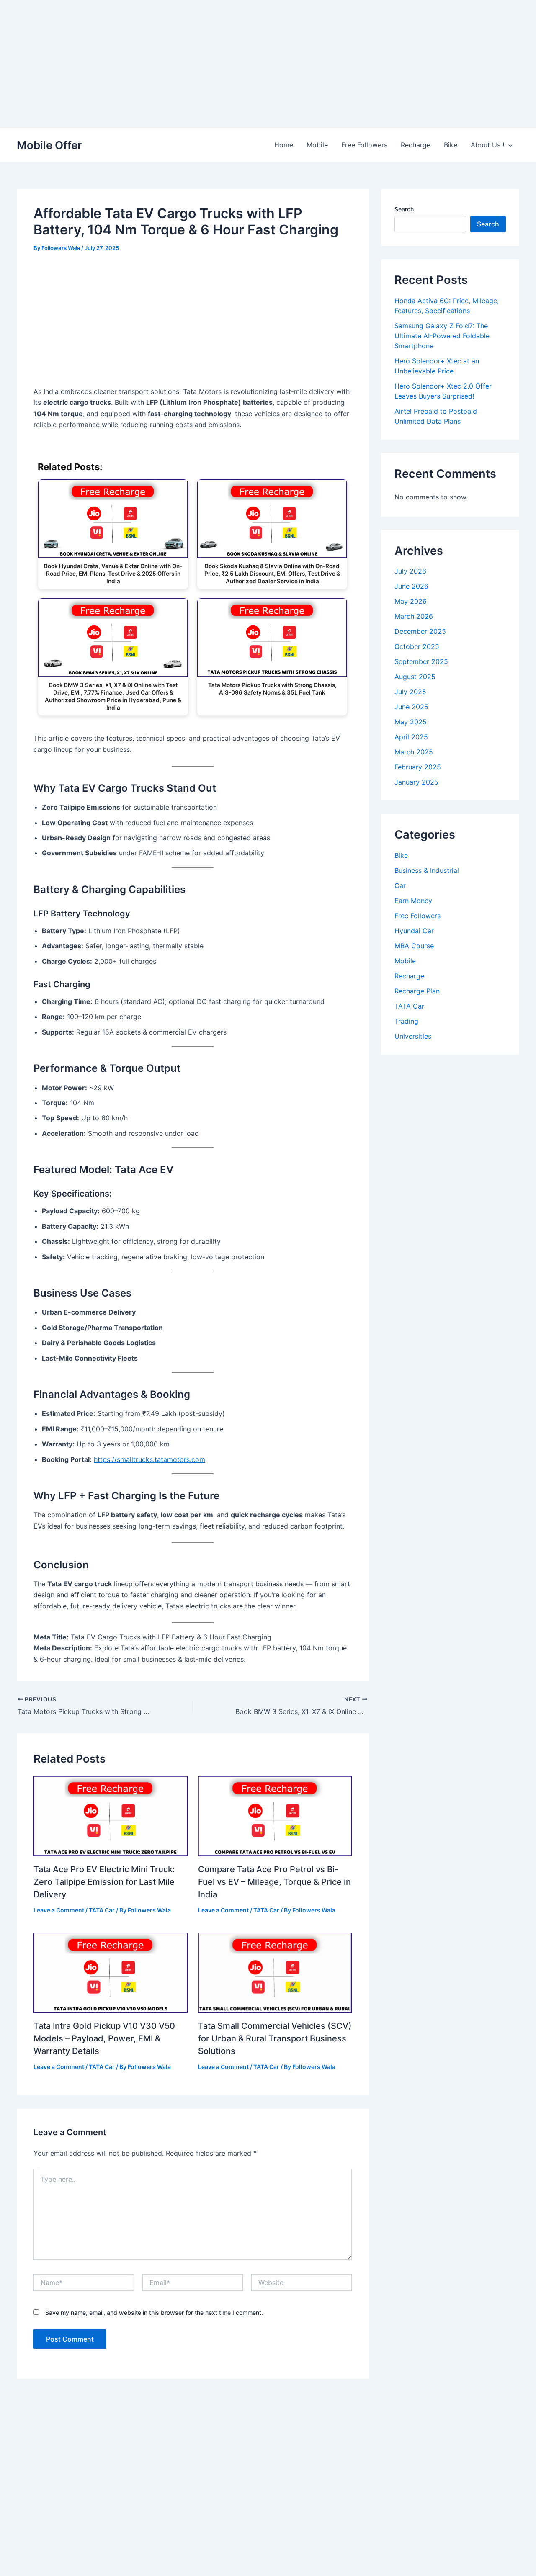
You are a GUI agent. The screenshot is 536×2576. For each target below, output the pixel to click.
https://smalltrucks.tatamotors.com (149, 1459)
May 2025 (411, 722)
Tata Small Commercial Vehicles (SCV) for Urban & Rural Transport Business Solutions (275, 2038)
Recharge (416, 145)
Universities (413, 1036)
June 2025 (411, 707)
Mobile (317, 145)
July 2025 (410, 692)
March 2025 (414, 752)
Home (284, 145)
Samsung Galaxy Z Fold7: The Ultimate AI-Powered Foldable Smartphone (442, 336)
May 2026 (411, 601)
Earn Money (413, 901)
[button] (508, 145)
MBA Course (414, 946)
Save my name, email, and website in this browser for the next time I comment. (154, 2312)
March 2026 (414, 616)
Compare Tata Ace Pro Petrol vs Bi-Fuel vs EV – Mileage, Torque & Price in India (274, 1882)
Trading (406, 1021)
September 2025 (421, 661)
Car (400, 885)
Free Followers (364, 145)
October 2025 (417, 646)
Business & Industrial (427, 870)
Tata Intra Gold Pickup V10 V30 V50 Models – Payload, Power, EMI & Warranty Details (104, 2038)
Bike (451, 145)
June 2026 (411, 586)
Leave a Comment (59, 1910)
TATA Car (102, 1910)
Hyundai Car (414, 931)
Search (404, 209)
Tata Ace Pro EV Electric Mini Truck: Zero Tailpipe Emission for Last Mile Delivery (104, 1882)
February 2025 (418, 767)
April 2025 (411, 737)
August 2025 (415, 677)
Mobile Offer (49, 145)
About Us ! (487, 145)
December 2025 (420, 631)
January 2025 (416, 782)
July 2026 (410, 571)
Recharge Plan (417, 991)
